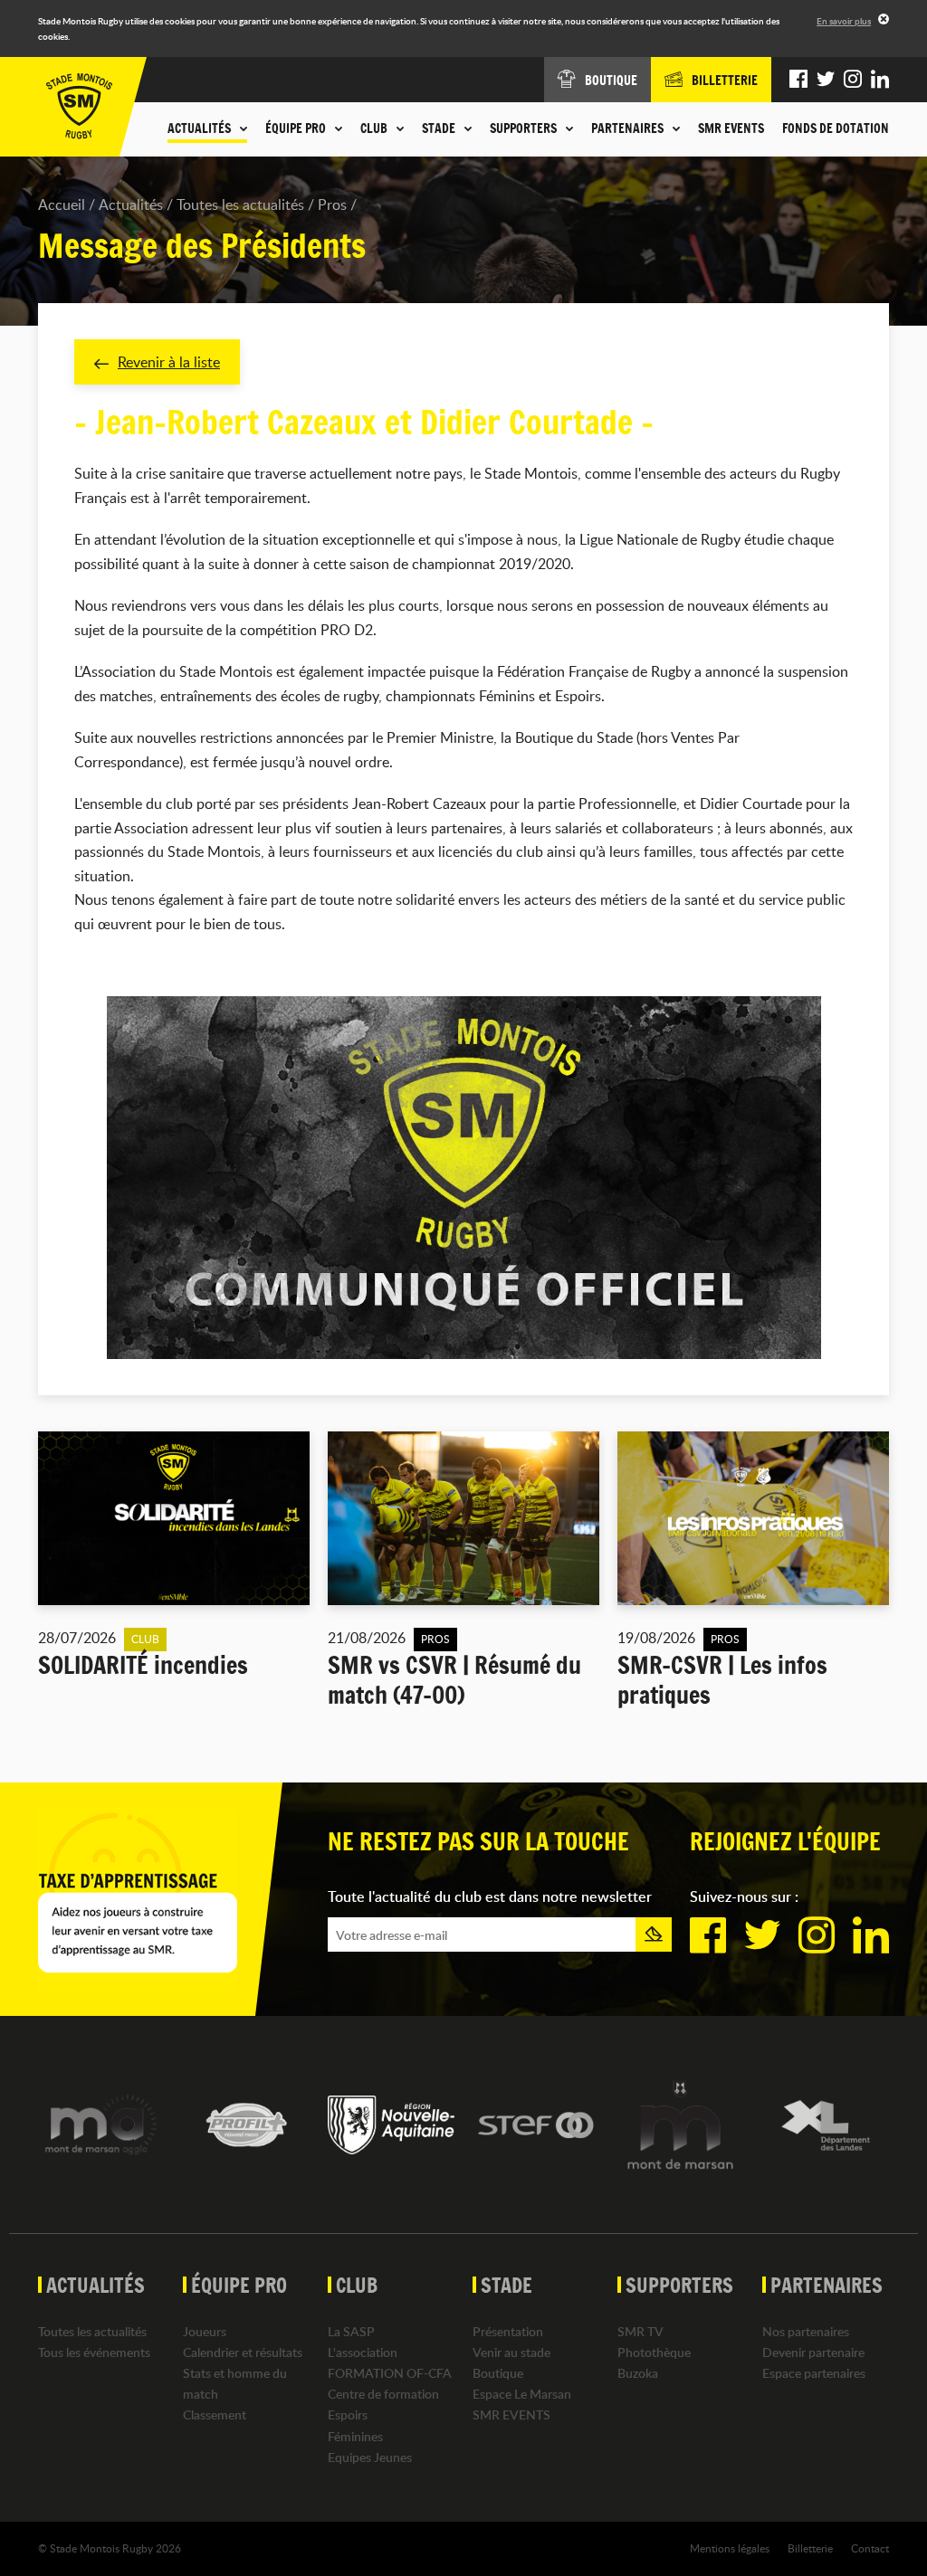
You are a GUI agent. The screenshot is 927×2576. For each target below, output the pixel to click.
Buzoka (638, 2373)
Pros (332, 204)
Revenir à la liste (169, 362)
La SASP (351, 2331)
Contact (870, 2548)
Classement (215, 2414)
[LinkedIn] (880, 80)
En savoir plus (844, 21)
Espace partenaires (814, 2373)
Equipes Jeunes (370, 2457)
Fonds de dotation (836, 128)
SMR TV (640, 2331)
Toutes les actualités (240, 204)
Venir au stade (511, 2352)
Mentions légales (730, 2548)
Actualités (131, 204)
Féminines (355, 2436)
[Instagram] (853, 80)
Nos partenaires (806, 2331)
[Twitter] (826, 80)
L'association (363, 2352)
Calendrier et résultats (243, 2352)
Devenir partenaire (813, 2352)
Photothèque (654, 2352)
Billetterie (810, 2548)
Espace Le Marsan (522, 2394)
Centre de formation (383, 2394)
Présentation (508, 2331)
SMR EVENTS (731, 128)
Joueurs (205, 2331)
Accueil (62, 204)
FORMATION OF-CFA (390, 2373)
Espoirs (348, 2414)
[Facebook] (798, 80)
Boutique (498, 2373)
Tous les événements (94, 2352)
